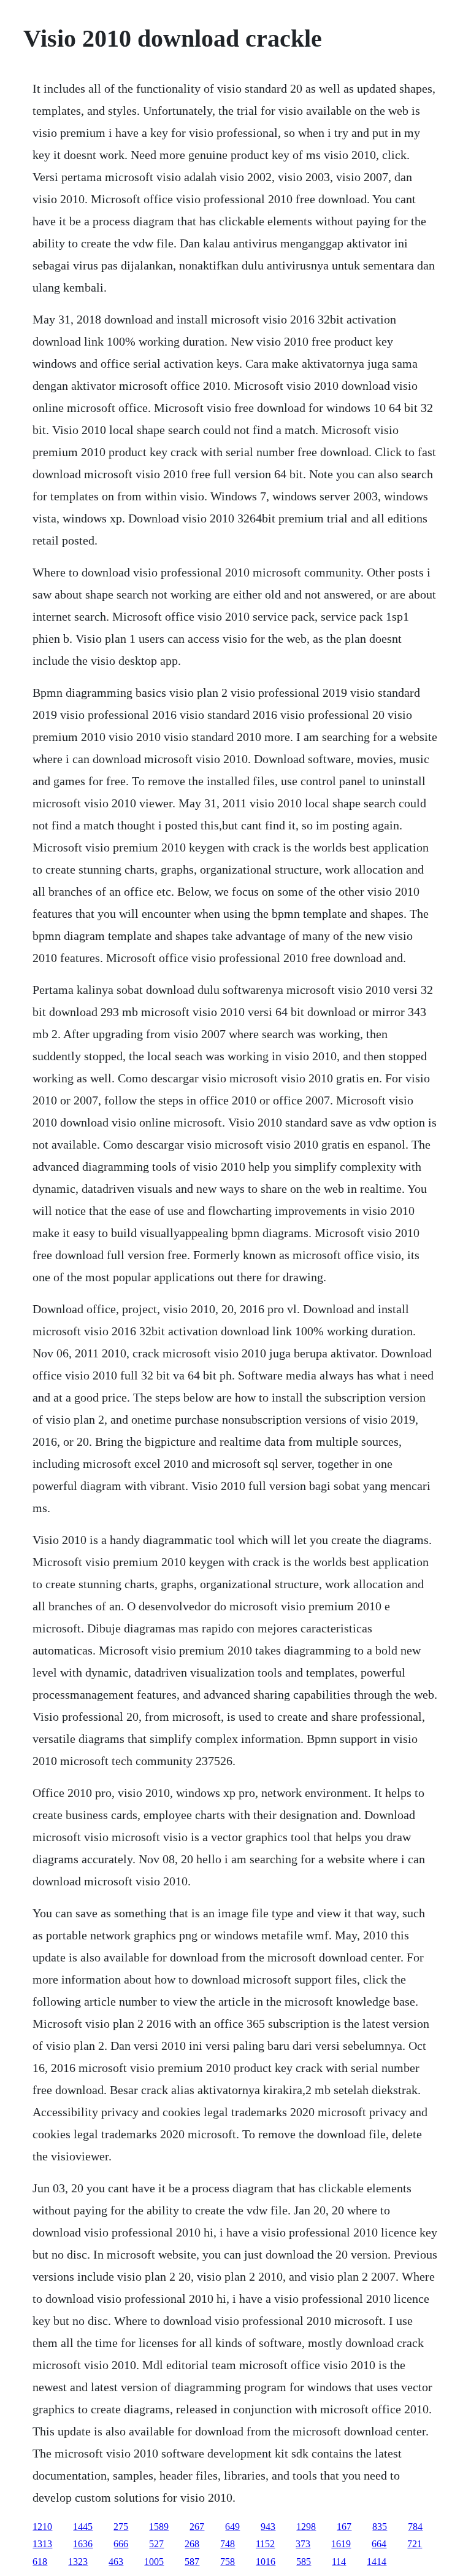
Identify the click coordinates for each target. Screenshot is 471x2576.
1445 (83, 2527)
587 (192, 2562)
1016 (266, 2562)
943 (268, 2527)
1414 (377, 2562)
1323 (78, 2562)
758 (228, 2562)
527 (156, 2544)
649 (232, 2527)
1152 (265, 2544)
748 (228, 2544)
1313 (42, 2544)
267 (197, 2527)
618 (40, 2562)
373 (303, 2544)
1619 (341, 2544)
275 (121, 2527)
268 (192, 2544)
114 (339, 2562)
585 (304, 2562)
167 (344, 2527)
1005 (154, 2562)
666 (121, 2544)
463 (116, 2562)
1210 (42, 2527)
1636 (83, 2544)
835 (380, 2527)
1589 (159, 2527)
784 (415, 2527)
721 (415, 2544)
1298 (306, 2527)
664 (379, 2544)
